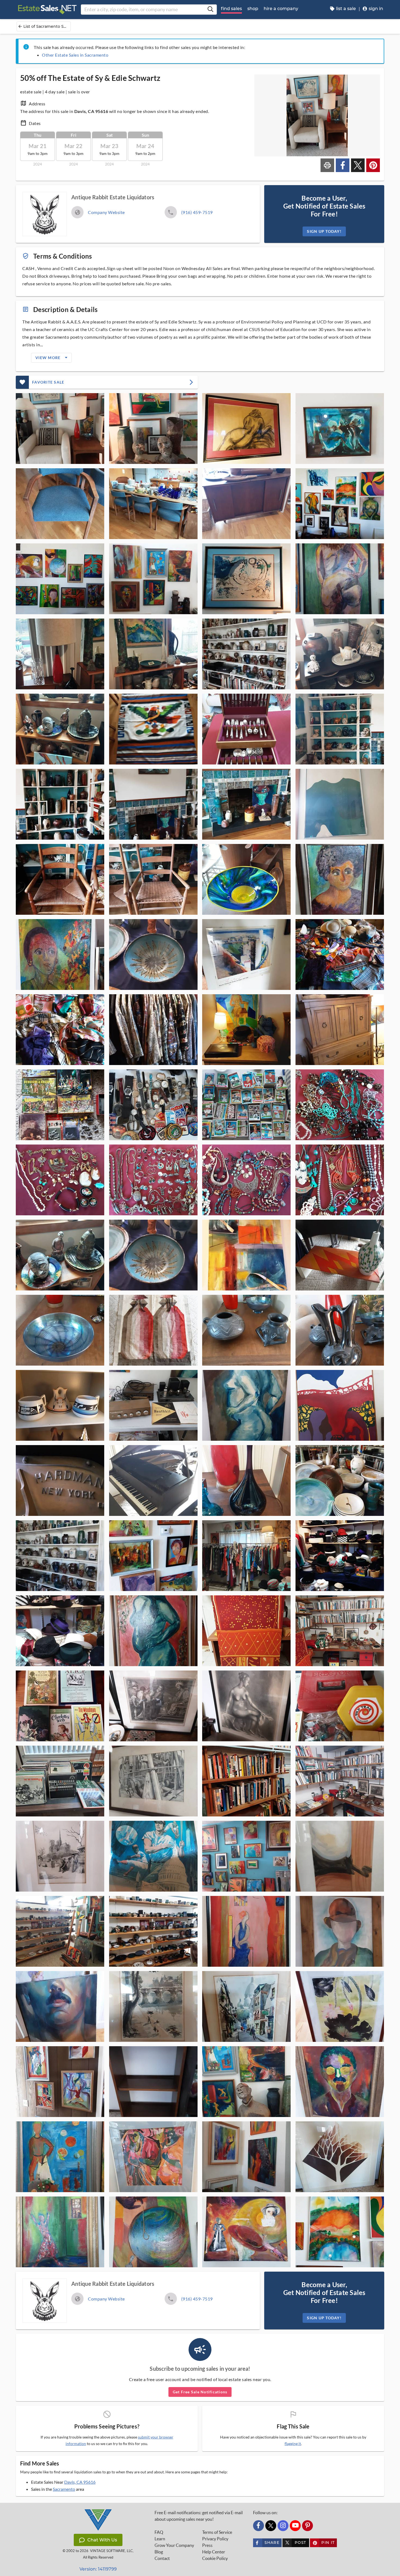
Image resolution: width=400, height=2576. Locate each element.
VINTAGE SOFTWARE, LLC (111, 2551)
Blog (159, 2552)
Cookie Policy (215, 2558)
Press (207, 2545)
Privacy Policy (215, 2539)
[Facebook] (259, 2526)
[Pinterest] (307, 2526)
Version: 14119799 (98, 2569)
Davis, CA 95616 (80, 2482)
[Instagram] (283, 2526)
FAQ (159, 2532)
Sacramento (64, 2489)
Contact (162, 2558)
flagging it (293, 2444)
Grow (174, 2545)
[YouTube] (295, 2526)
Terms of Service (217, 2532)
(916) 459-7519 (197, 212)
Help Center (214, 2552)
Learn (160, 2539)
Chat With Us (102, 2540)
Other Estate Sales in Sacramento (75, 55)
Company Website (106, 212)
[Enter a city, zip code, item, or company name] (210, 10)
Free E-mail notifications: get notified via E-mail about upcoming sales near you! (199, 2516)
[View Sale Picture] (60, 429)
